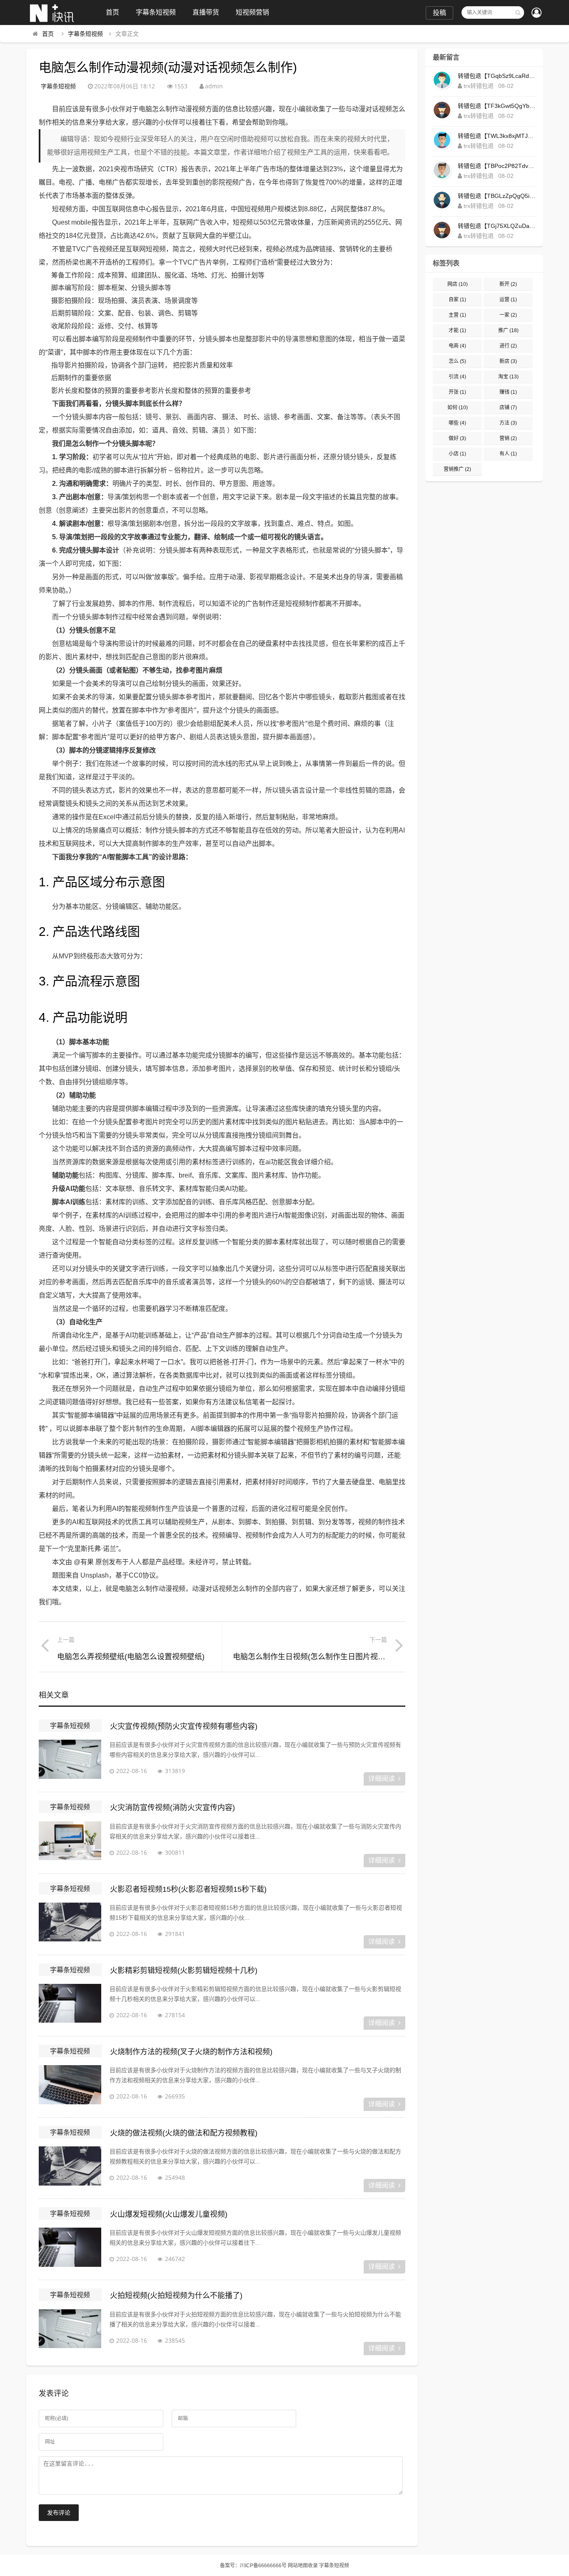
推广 (508, 330)
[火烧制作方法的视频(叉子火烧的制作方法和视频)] (70, 2086)
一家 (508, 315)
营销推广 (457, 469)
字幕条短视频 (156, 12)
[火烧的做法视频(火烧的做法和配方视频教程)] (70, 2167)
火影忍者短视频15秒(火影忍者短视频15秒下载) (188, 1889)
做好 (457, 438)
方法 (508, 423)
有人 (508, 454)
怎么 (457, 361)
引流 (457, 377)
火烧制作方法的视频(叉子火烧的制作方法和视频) (191, 2052)
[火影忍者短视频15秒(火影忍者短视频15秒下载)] (70, 1923)
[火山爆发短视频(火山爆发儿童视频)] (70, 2248)
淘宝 (508, 377)
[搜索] (518, 13)
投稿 (439, 13)
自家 (457, 300)
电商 (457, 346)
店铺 (508, 408)
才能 (457, 330)
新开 (508, 284)
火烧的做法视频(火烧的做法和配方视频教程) (184, 2133)
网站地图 (298, 2566)
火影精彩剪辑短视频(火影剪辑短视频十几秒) (184, 1971)
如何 (458, 408)
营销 (508, 438)
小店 (457, 454)
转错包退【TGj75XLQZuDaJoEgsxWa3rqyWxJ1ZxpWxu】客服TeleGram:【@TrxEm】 (497, 226)
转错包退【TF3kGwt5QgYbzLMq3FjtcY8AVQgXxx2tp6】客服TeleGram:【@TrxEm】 (497, 106)
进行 (508, 346)
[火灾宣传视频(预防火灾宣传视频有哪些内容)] (70, 1761)
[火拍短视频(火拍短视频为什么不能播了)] (70, 2330)
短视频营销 (252, 12)
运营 (508, 300)
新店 (508, 361)
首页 (112, 12)
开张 (457, 392)
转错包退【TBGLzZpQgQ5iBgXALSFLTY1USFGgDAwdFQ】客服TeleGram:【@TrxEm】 (497, 196)
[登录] (537, 13)
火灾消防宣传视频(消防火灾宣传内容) (172, 1808)
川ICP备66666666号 (263, 2566)
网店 (458, 284)
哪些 (457, 423)
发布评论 (59, 2513)
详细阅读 (382, 1779)
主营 (457, 315)
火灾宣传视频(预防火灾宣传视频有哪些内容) (184, 1726)
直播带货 (206, 12)
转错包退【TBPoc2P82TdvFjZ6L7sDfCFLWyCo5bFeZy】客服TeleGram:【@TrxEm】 (497, 166)
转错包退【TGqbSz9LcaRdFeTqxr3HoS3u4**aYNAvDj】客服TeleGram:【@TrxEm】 (497, 76)
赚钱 (508, 392)
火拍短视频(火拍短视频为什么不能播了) (176, 2296)
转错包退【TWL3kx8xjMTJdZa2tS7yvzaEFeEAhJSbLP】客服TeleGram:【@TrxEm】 (497, 136)
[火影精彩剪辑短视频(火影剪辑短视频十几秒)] (70, 2005)
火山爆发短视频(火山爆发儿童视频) (169, 2214)
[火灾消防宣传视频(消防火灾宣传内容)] (70, 1842)
